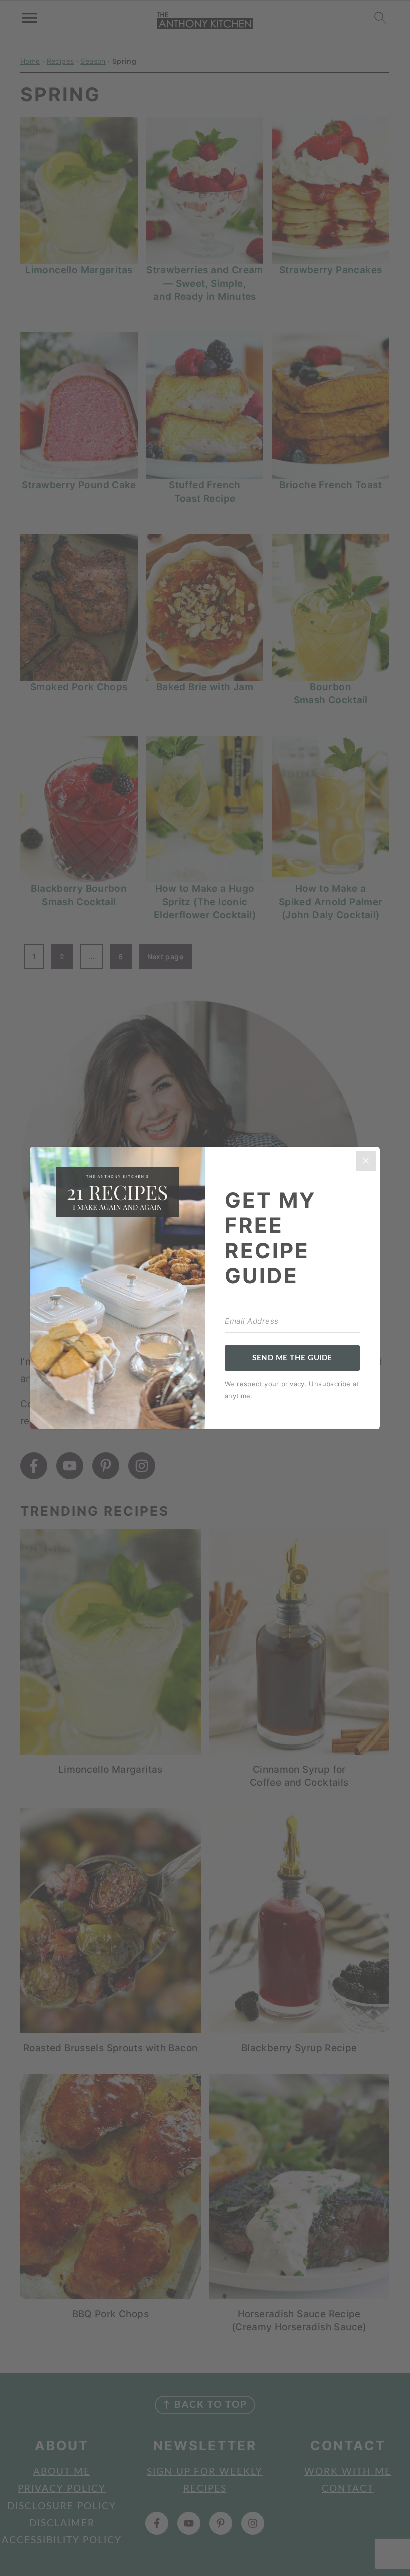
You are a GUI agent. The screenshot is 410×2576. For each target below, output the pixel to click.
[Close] (366, 1161)
